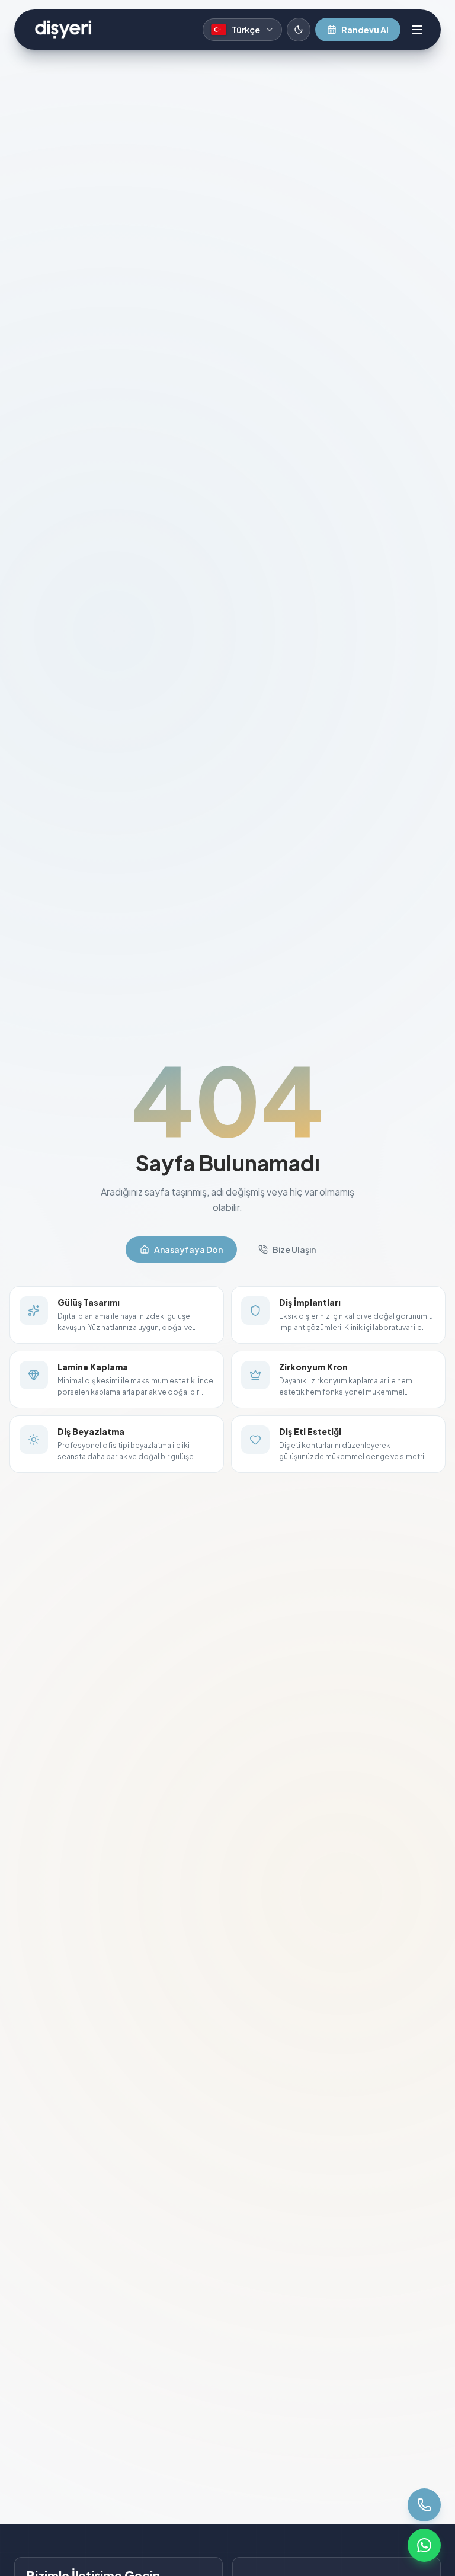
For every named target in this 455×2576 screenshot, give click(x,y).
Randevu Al (365, 30)
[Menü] (417, 30)
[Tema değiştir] (299, 30)
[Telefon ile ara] (424, 2505)
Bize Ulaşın (294, 1249)
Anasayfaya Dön (188, 1249)
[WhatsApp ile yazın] (424, 2545)
